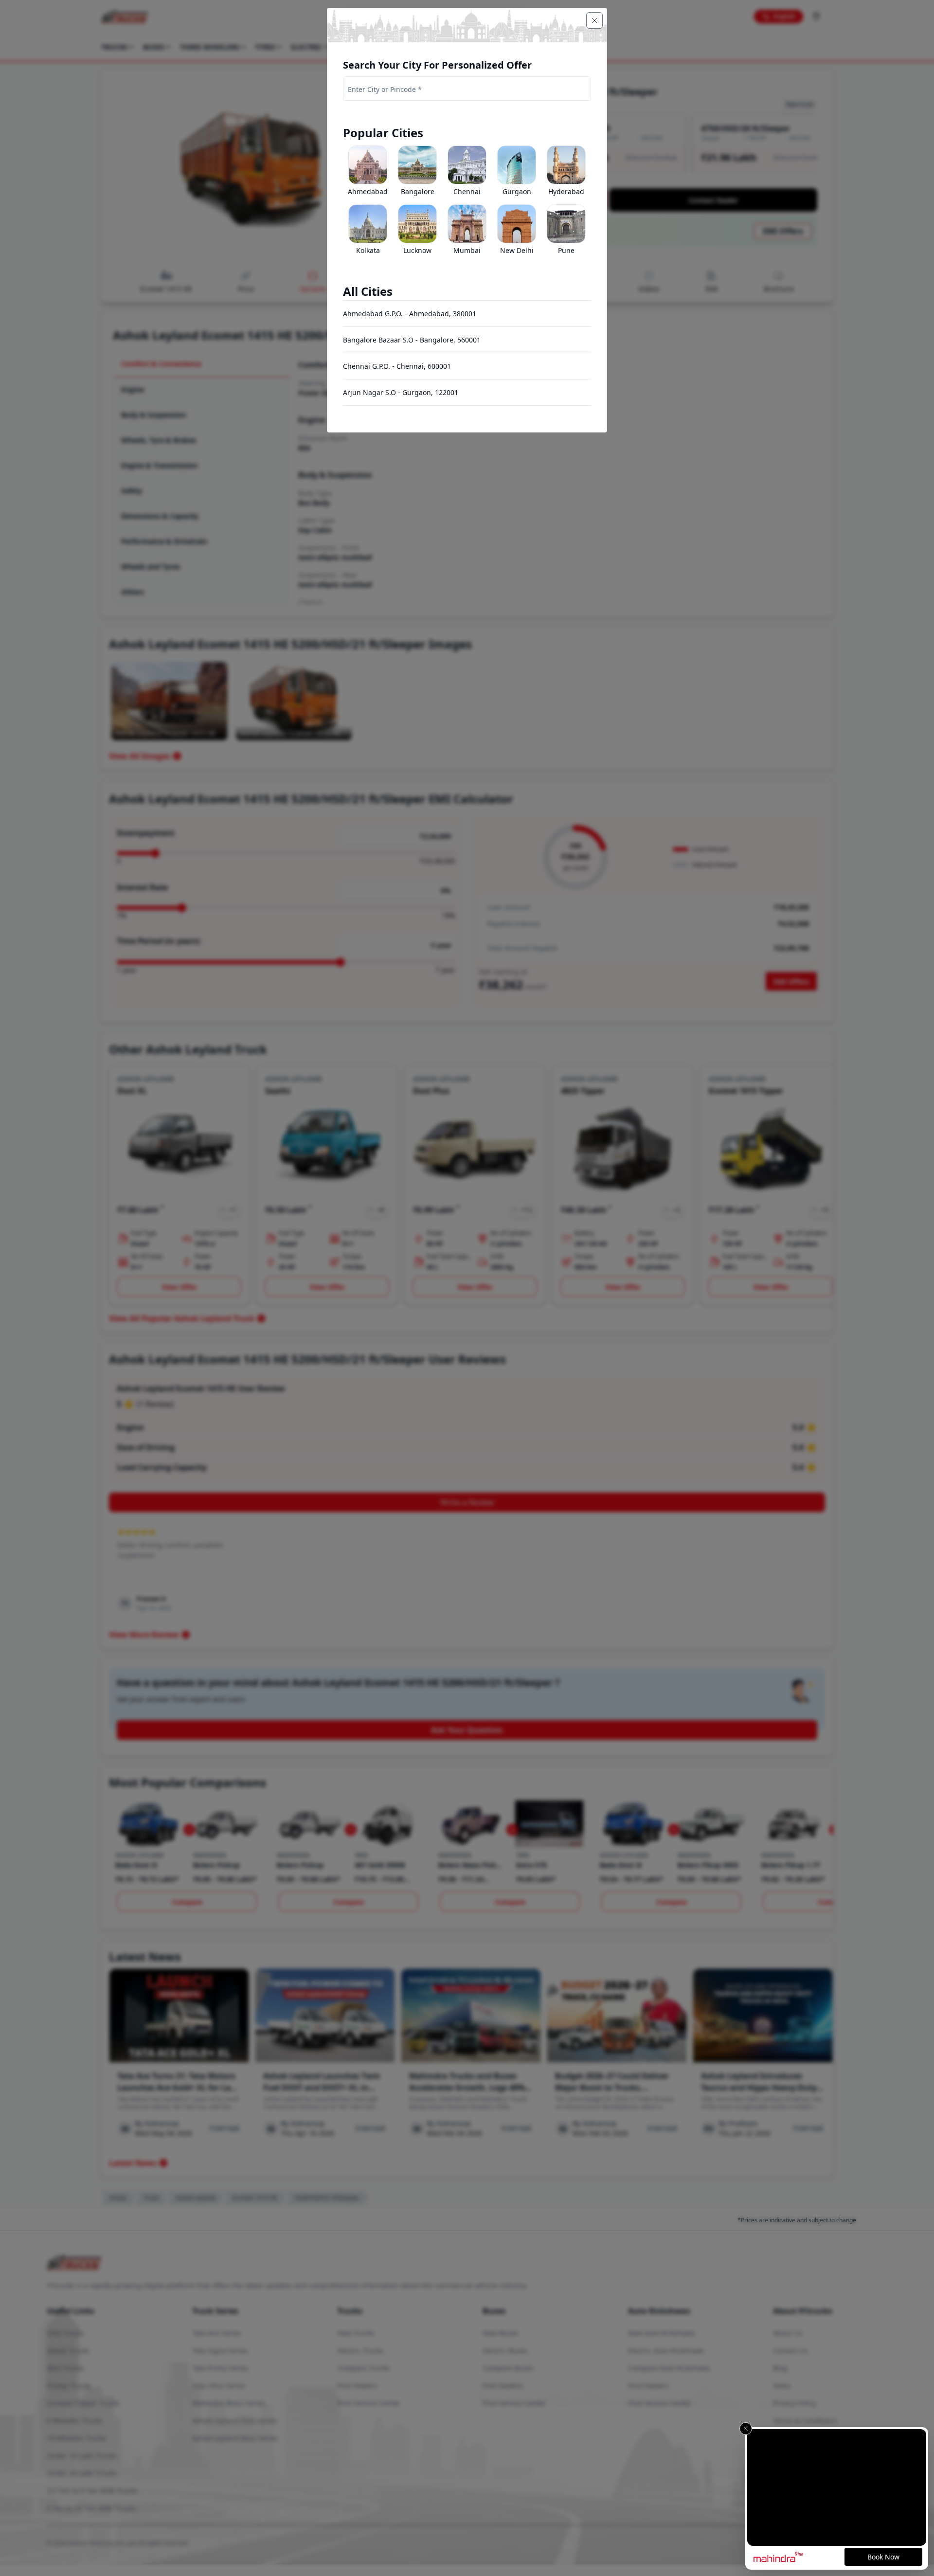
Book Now (883, 2557)
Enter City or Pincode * (385, 89)
